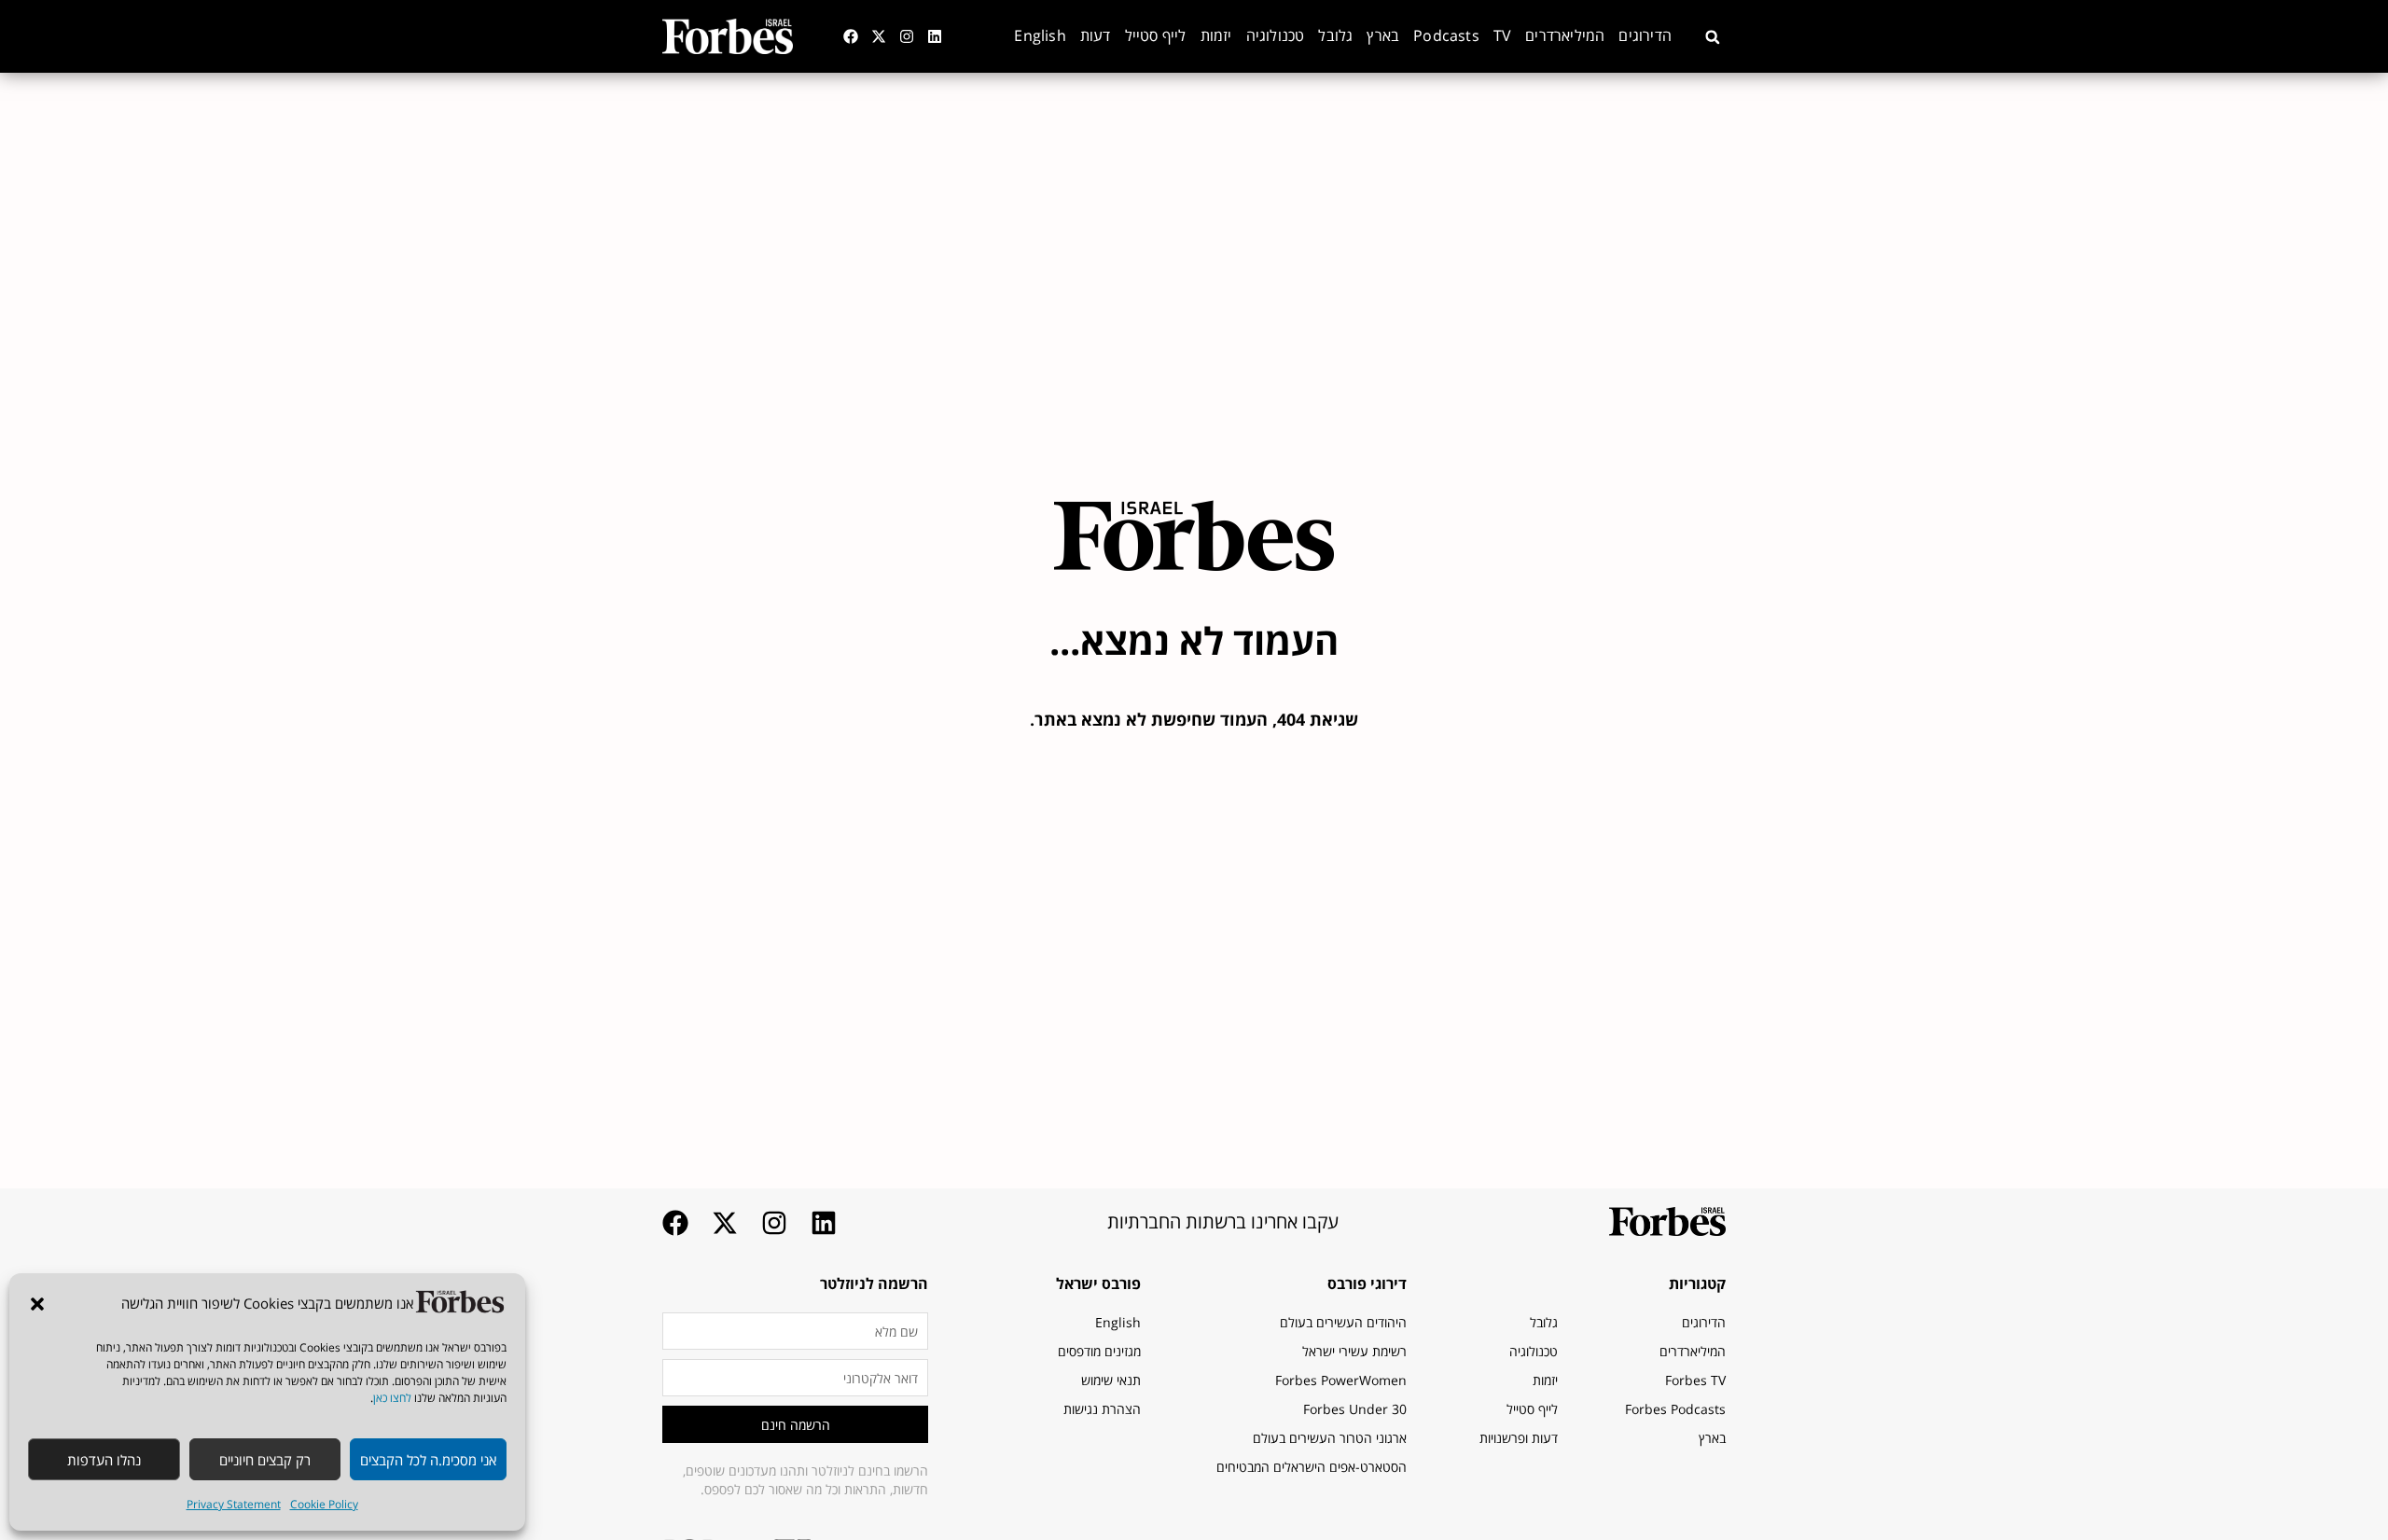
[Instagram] (907, 36)
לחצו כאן (392, 1398)
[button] (37, 1304)
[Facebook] (851, 36)
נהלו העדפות (104, 1460)
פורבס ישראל (1098, 1283)
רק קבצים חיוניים (265, 1460)
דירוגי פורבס (1367, 1283)
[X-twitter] (879, 36)
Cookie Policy (324, 1504)
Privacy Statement (234, 1504)
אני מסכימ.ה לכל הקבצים (428, 1460)
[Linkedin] (935, 36)
